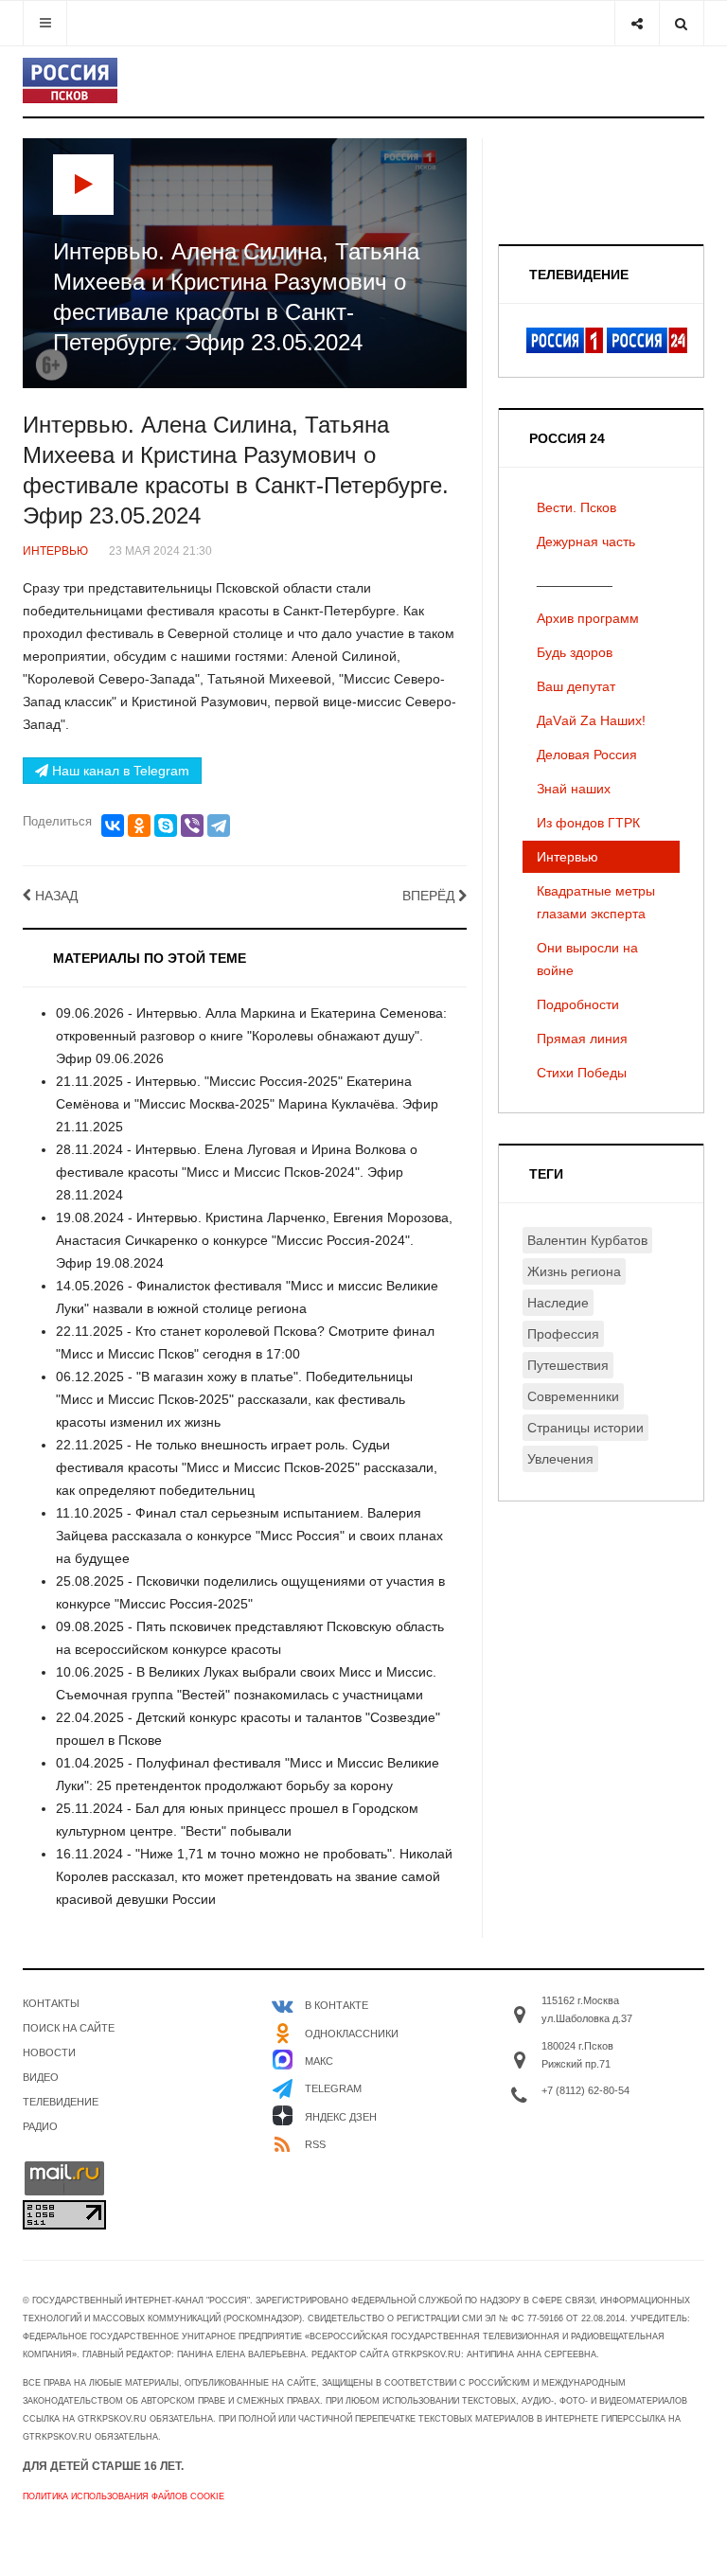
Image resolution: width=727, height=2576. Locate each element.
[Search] (681, 23)
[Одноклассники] (139, 826)
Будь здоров (575, 652)
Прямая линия (582, 1039)
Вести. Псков (576, 507)
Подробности (578, 1004)
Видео (41, 2077)
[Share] (637, 23)
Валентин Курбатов (587, 1240)
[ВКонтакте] (113, 826)
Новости (49, 2052)
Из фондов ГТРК (588, 823)
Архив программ (588, 618)
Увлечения (560, 1459)
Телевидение (61, 2102)
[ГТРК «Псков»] (70, 80)
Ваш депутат (576, 686)
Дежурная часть (586, 542)
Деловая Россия (587, 755)
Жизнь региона (574, 1271)
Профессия (563, 1334)
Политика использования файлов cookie (124, 2496)
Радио (40, 2126)
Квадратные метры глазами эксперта (596, 902)
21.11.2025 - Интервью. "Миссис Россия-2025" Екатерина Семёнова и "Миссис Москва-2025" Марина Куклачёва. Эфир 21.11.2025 (247, 1104)
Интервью (567, 857)
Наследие (558, 1303)
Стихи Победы (582, 1073)
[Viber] (192, 826)
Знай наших (574, 789)
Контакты (51, 2003)
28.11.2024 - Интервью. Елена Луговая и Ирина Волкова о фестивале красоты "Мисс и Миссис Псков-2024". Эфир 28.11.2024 (237, 1172)
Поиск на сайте (69, 2028)
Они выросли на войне (587, 959)
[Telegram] (219, 826)
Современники (573, 1396)
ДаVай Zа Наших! (591, 720)
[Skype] (166, 826)
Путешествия (568, 1365)
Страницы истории (585, 1428)
